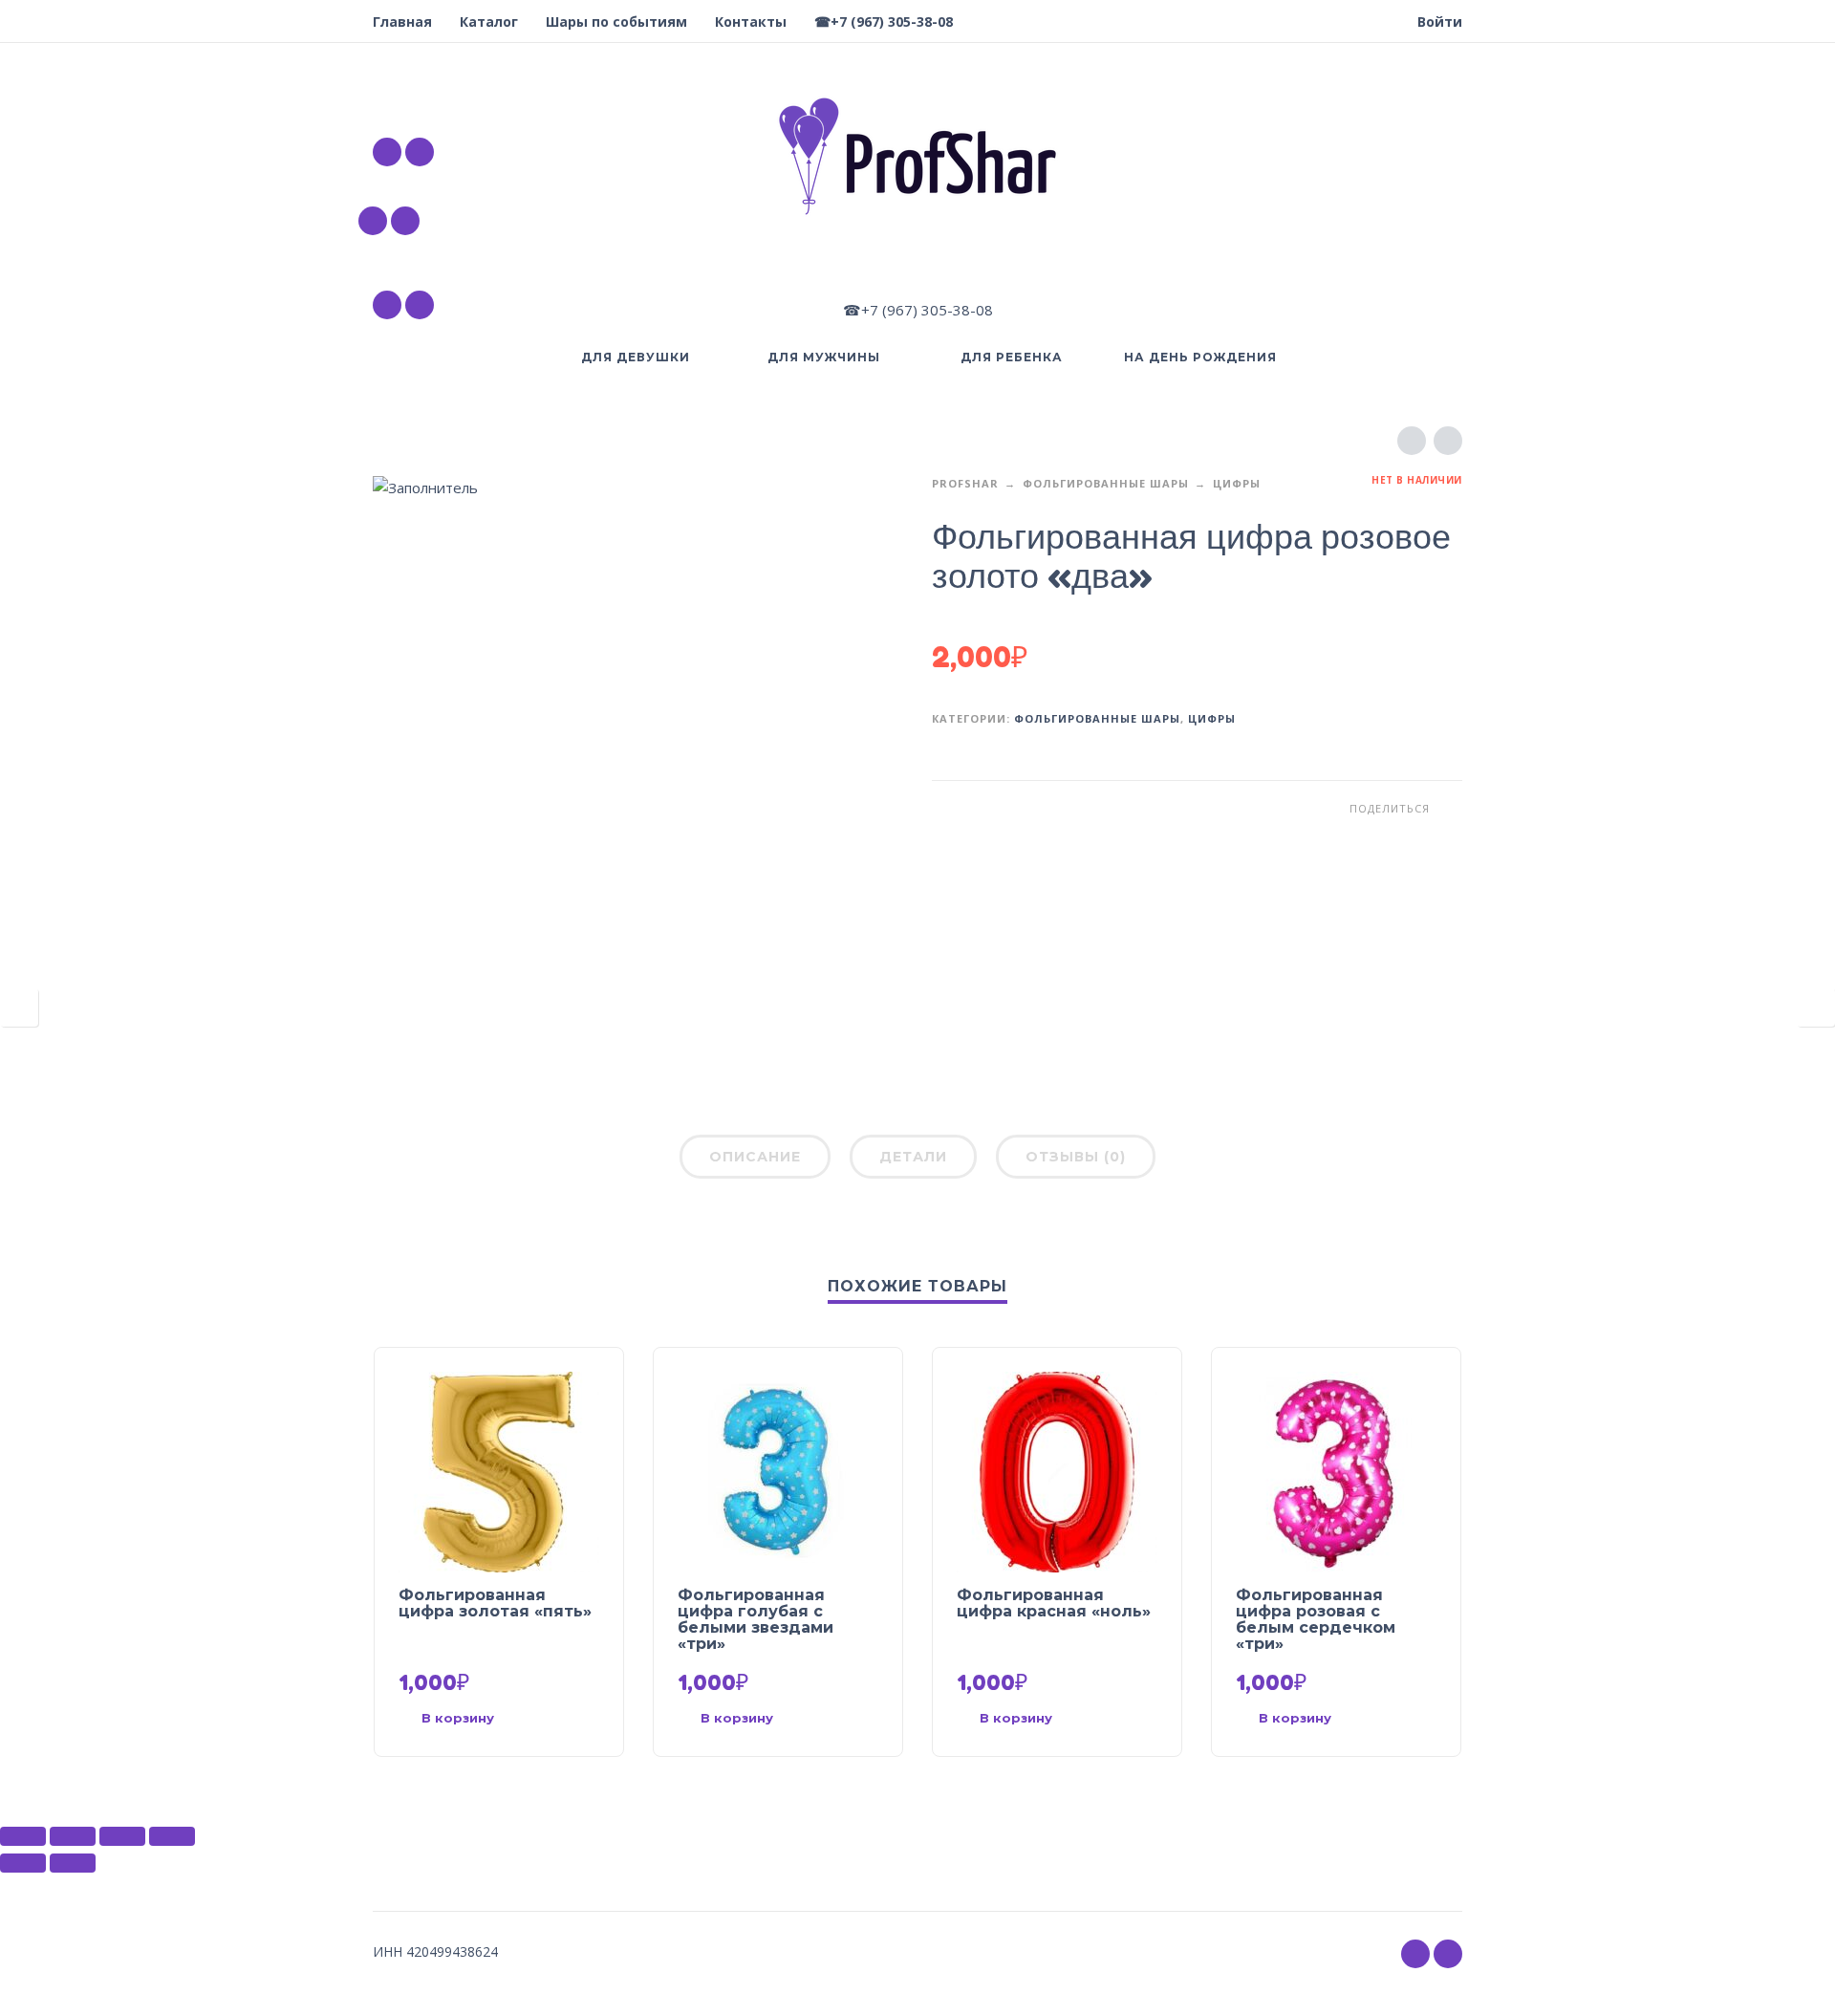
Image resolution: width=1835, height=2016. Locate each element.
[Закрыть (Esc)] (23, 1836)
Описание (755, 1157)
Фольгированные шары (1106, 483)
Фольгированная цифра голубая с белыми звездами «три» (756, 1619)
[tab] (755, 1160)
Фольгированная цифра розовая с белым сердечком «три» (1316, 1619)
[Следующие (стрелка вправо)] (73, 1863)
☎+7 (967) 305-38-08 (884, 22)
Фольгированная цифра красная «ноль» (1054, 1603)
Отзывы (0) (1076, 1157)
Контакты (751, 22)
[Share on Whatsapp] (1448, 808)
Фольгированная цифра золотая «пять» (495, 1603)
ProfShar (965, 483)
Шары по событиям (616, 22)
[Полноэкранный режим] (122, 1836)
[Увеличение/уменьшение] (172, 1836)
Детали (913, 1157)
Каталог (489, 22)
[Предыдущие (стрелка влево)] (23, 1863)
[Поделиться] (73, 1836)
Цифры (1237, 483)
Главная (402, 22)
